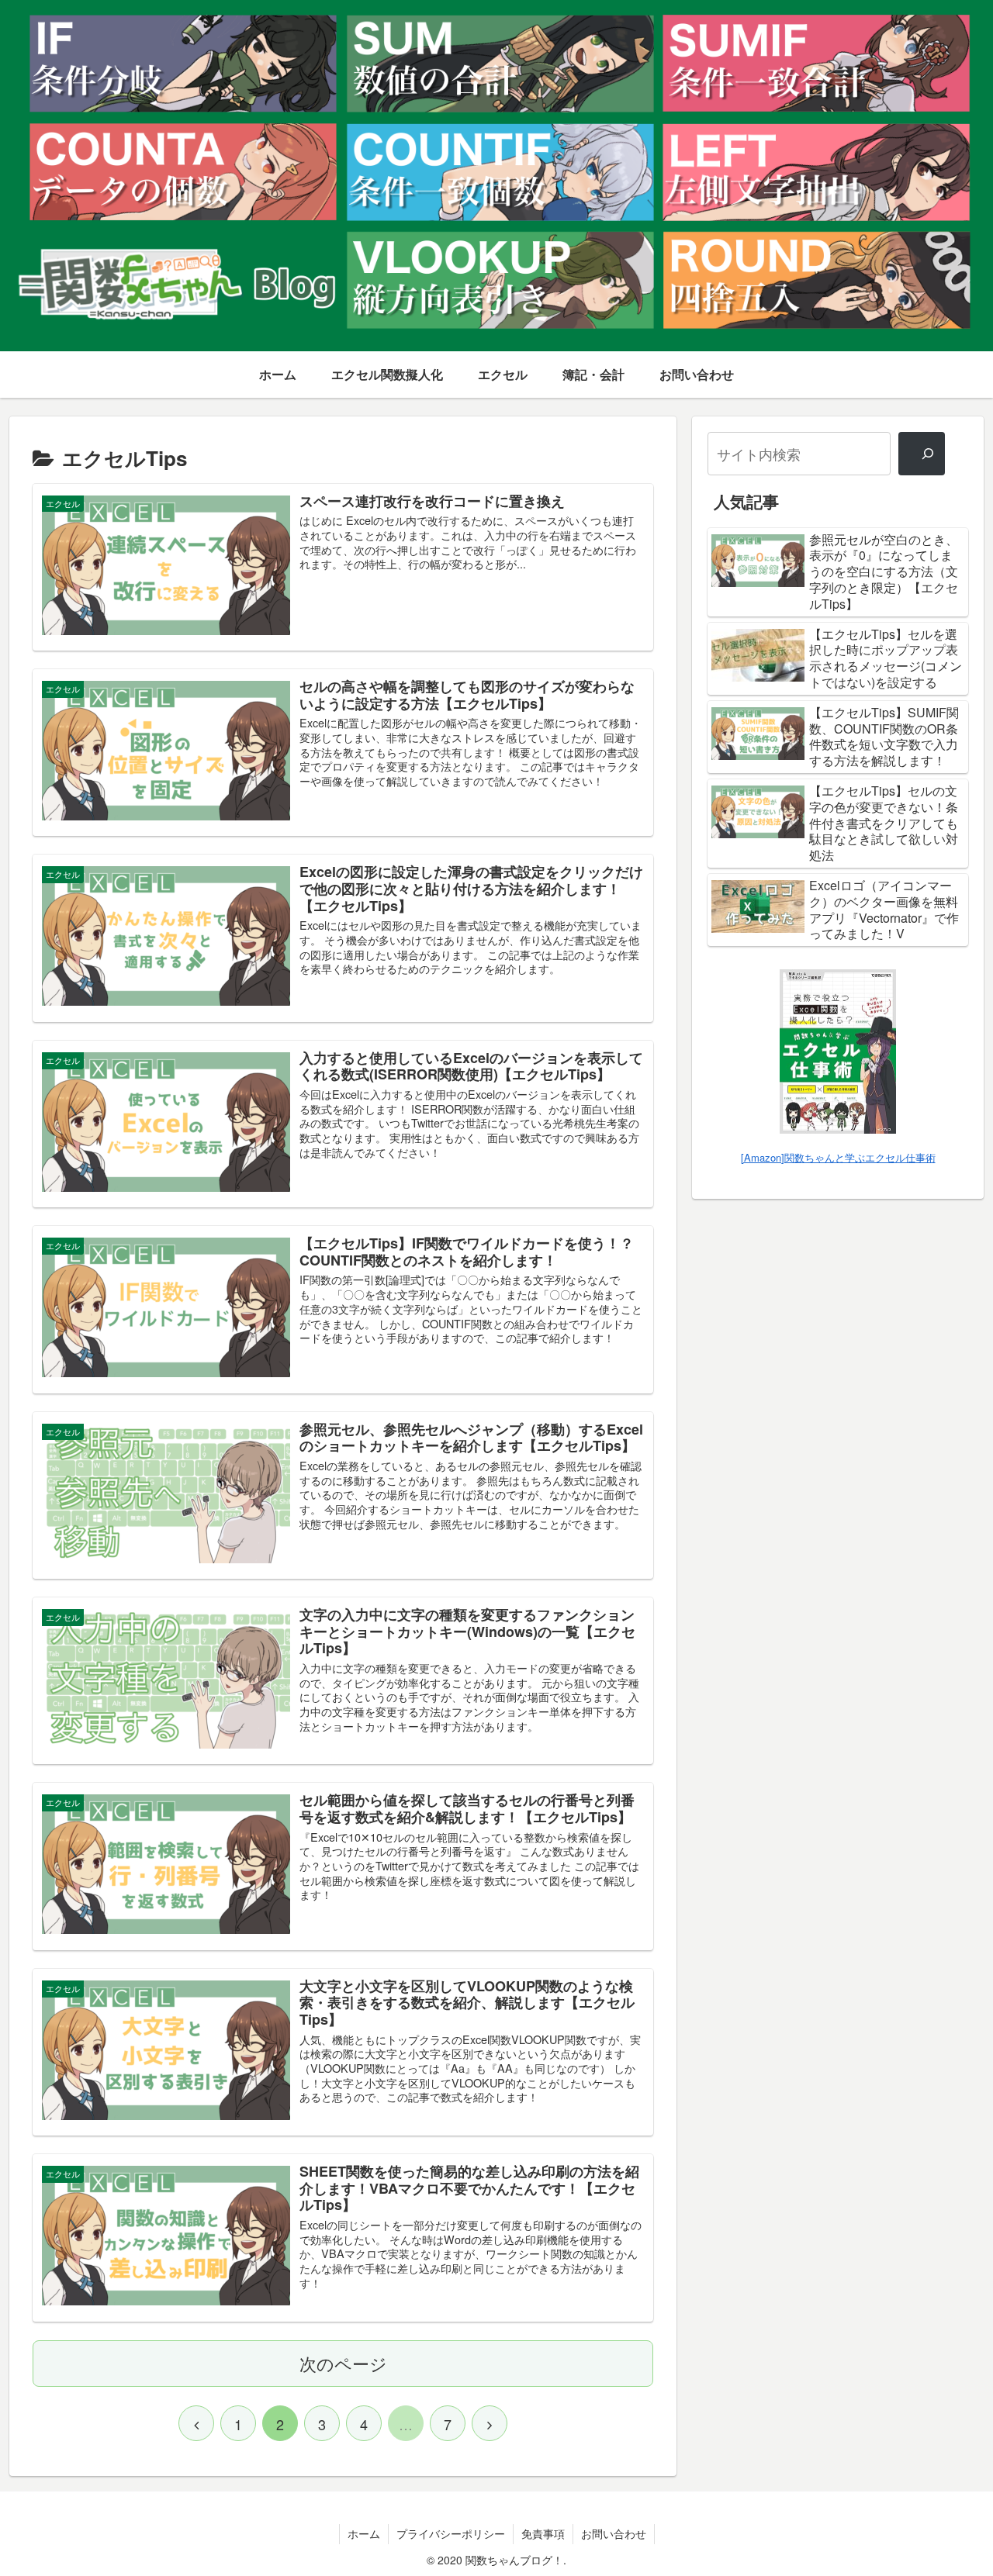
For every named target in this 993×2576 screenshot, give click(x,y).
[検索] (922, 454)
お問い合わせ (614, 2533)
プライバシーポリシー (451, 2533)
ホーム (364, 2533)
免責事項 (543, 2533)
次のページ (343, 2363)
